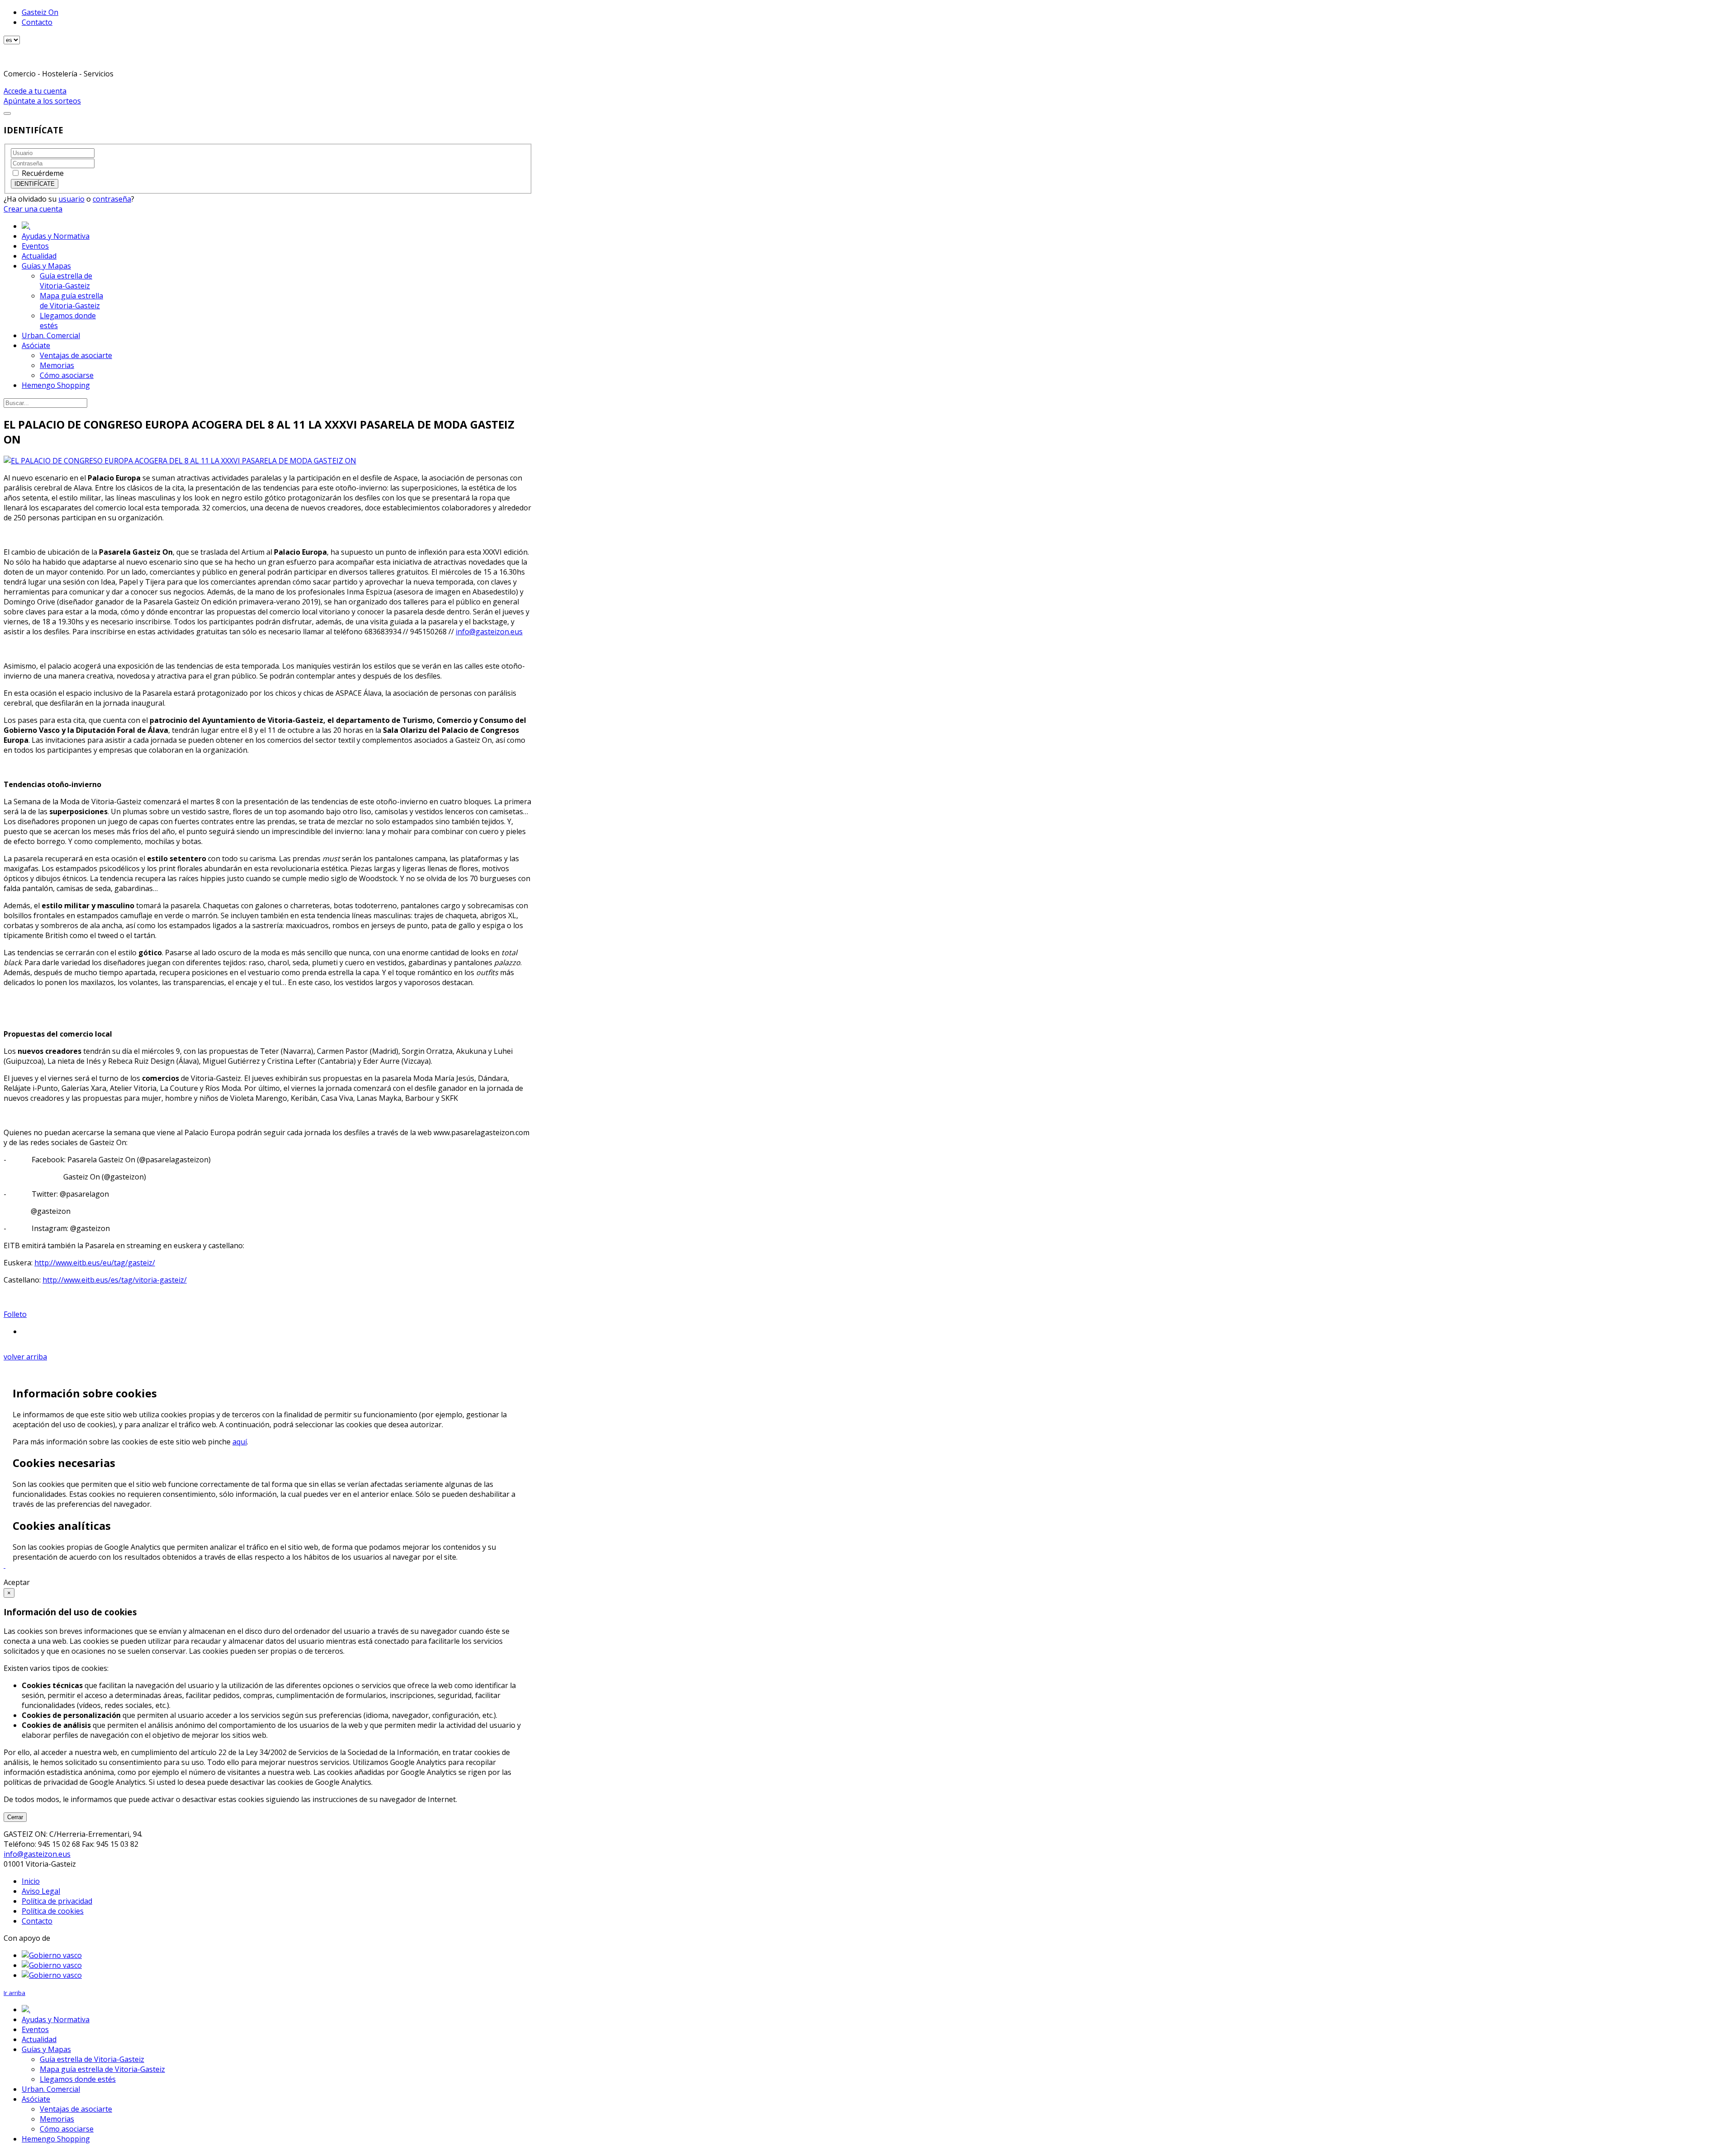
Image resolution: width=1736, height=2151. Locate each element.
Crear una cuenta (33, 209)
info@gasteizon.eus (489, 632)
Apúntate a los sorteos (42, 101)
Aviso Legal (41, 1891)
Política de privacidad (57, 1901)
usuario (71, 199)
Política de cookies (53, 1911)
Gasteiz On (40, 12)
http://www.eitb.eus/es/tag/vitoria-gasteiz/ (115, 1280)
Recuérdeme (43, 173)
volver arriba (25, 1357)
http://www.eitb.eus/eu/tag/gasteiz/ (95, 1263)
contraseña (112, 199)
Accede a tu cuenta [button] (35, 91)
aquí (240, 1442)
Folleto (15, 1314)
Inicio (31, 1881)
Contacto (37, 22)
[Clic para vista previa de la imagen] (180, 461)
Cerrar (15, 1817)
